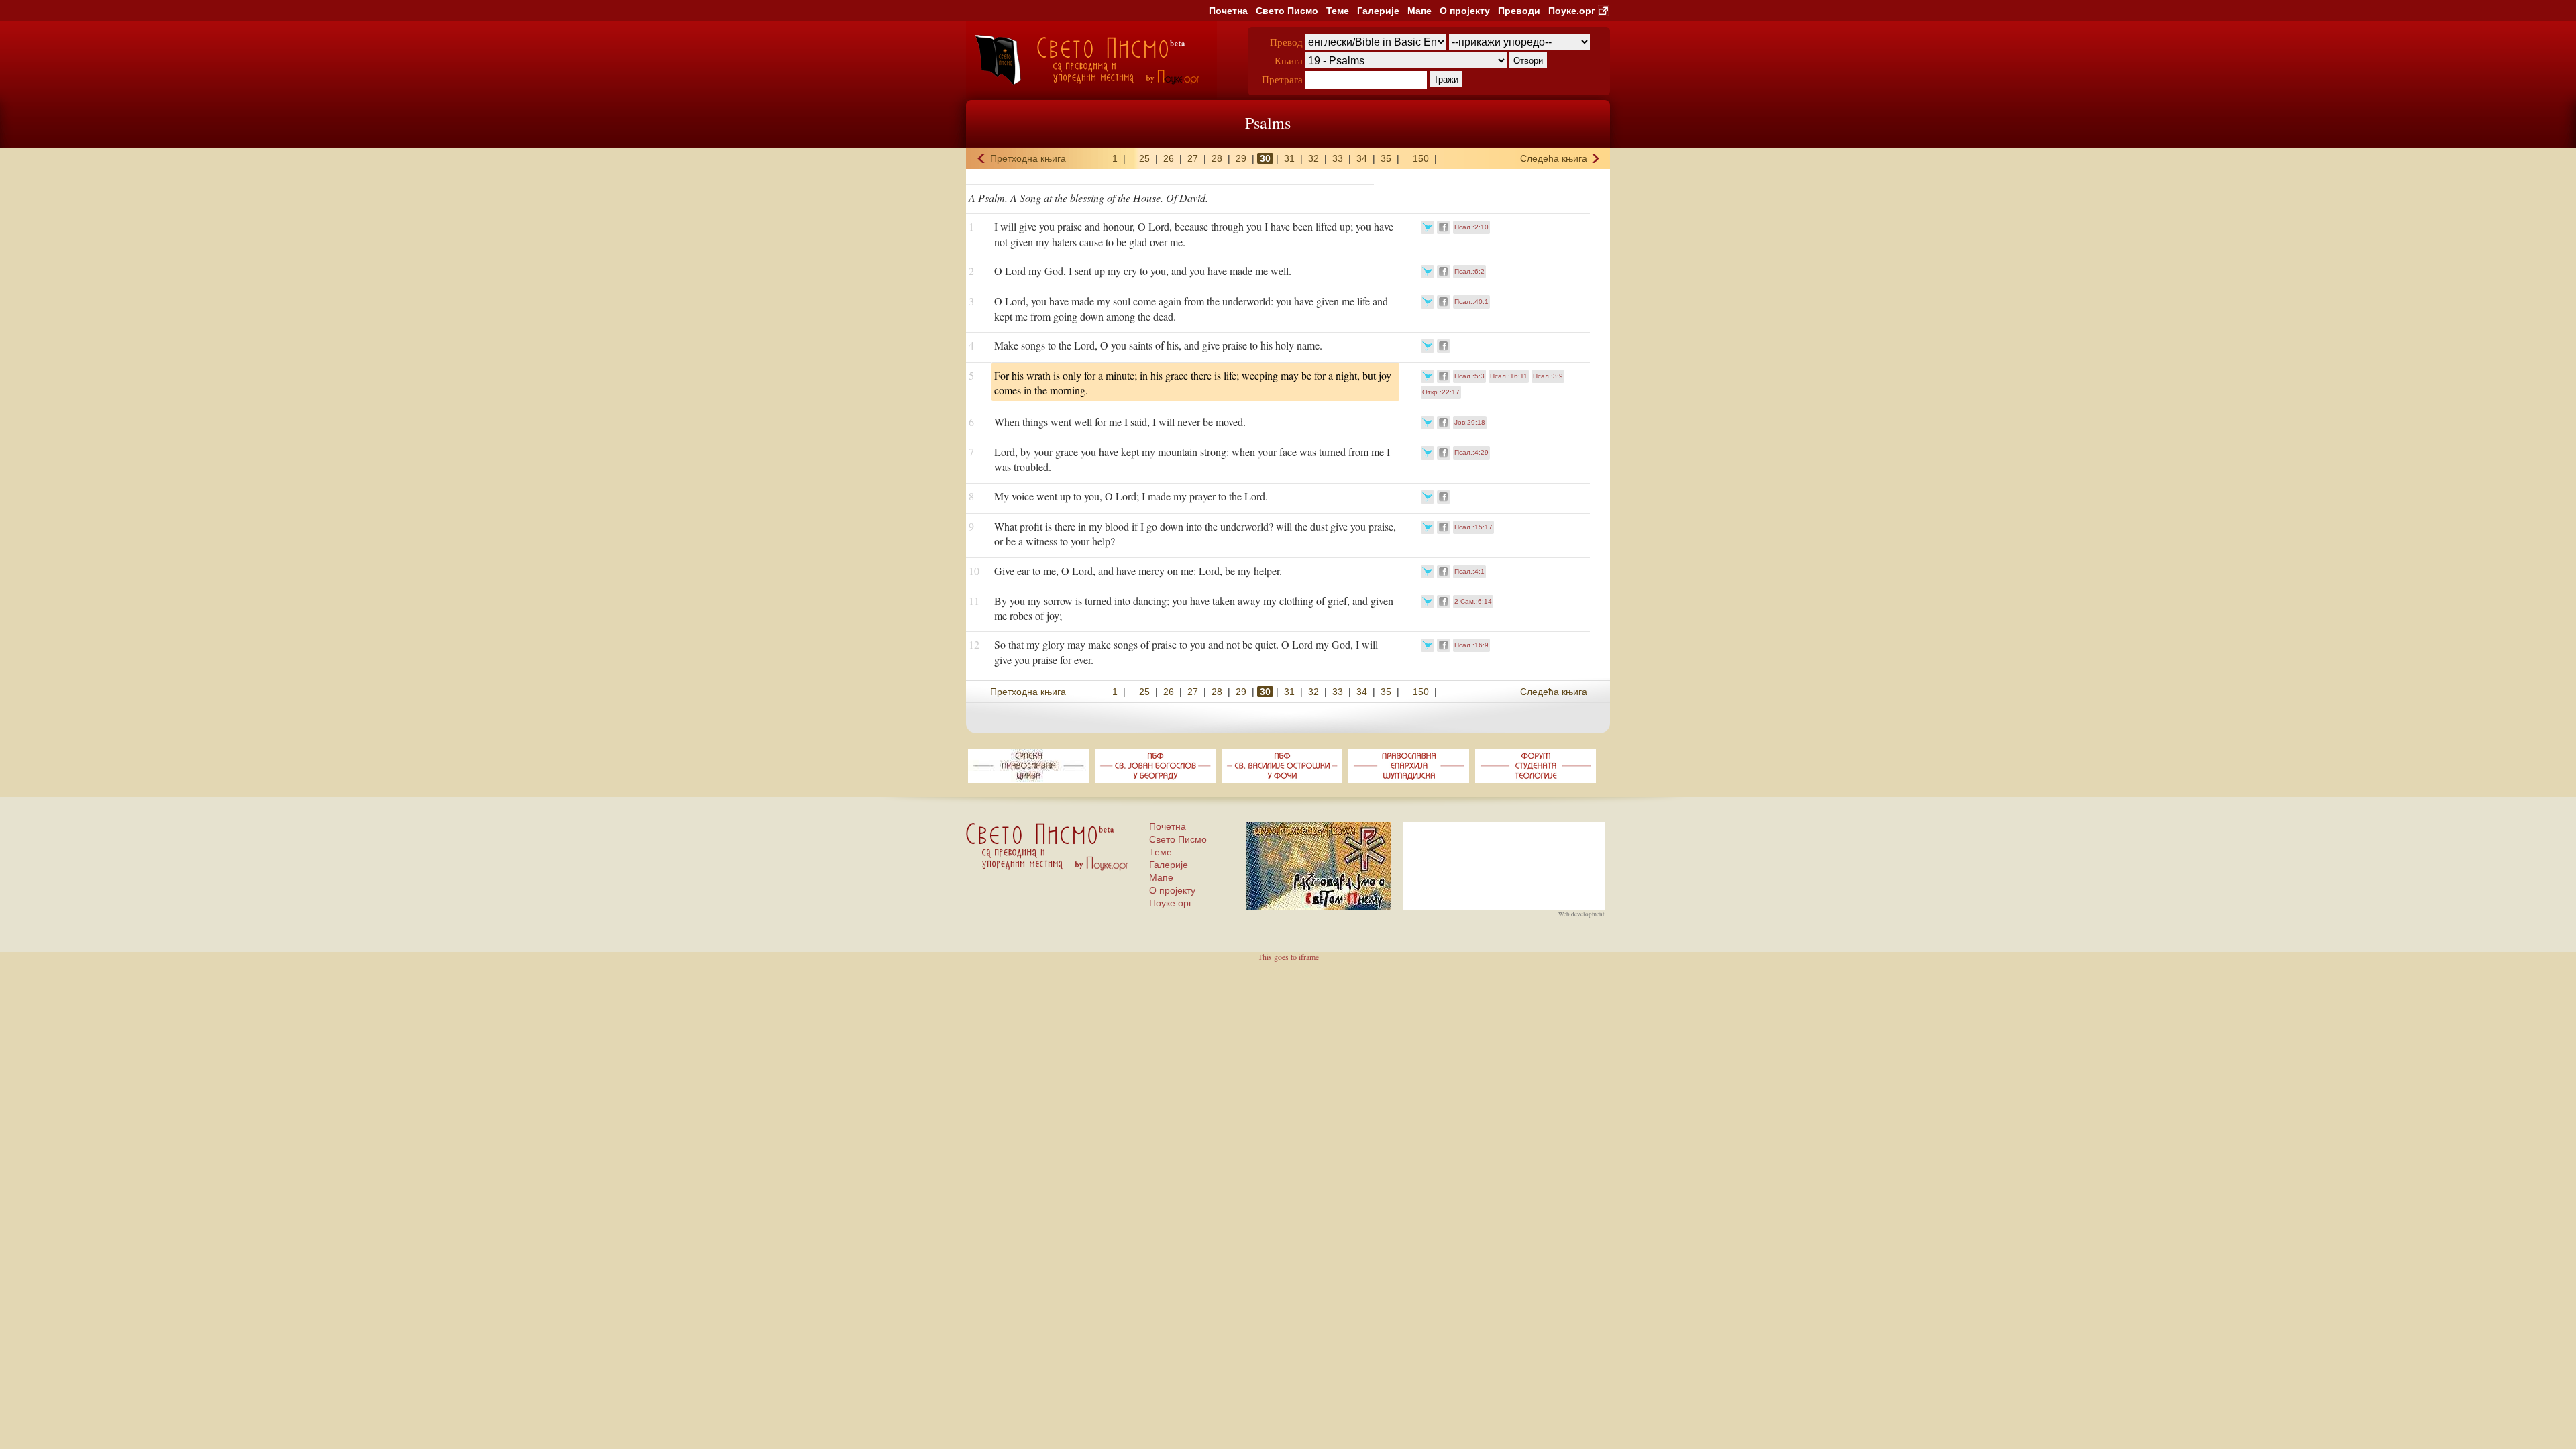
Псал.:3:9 (1548, 376)
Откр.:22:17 (1441, 392)
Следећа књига (1554, 158)
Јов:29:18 (1470, 422)
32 (1313, 158)
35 (1386, 158)
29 (1241, 158)
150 (1421, 158)
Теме (1338, 11)
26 (1169, 158)
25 (1144, 158)
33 (1338, 158)
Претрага (1282, 79)
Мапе (1419, 11)
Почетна (1228, 11)
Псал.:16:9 (1471, 645)
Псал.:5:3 (1469, 376)
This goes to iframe (1288, 957)
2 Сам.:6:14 (1473, 601)
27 (1193, 158)
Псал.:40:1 (1471, 302)
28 (1217, 158)
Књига (1289, 60)
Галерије (1378, 11)
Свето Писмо (1287, 11)
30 (1265, 158)
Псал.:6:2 (1469, 271)
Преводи (1519, 11)
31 (1289, 158)
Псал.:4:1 (1469, 571)
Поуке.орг (1572, 11)
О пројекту (1465, 11)
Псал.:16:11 (1509, 376)
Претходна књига (1028, 158)
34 (1362, 158)
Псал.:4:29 (1471, 452)
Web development (1581, 914)
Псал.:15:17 (1473, 527)
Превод (1286, 42)
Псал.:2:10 (1471, 227)
